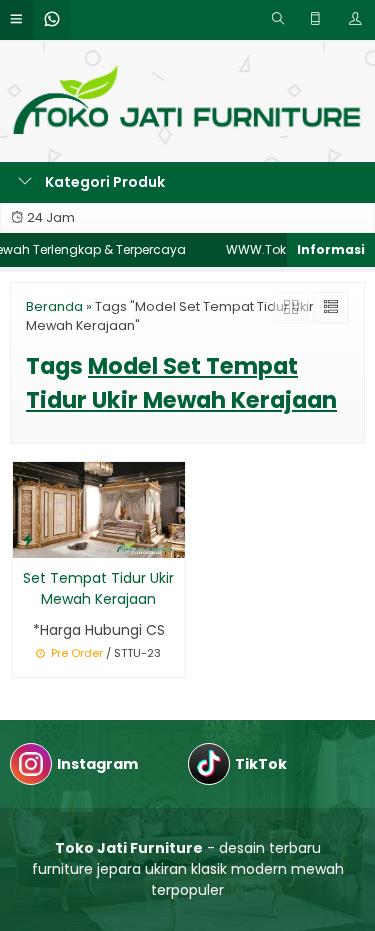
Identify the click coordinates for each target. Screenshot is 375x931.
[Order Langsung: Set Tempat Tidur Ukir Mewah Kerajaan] (28, 539)
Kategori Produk (103, 182)
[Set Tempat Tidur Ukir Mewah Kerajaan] (99, 509)
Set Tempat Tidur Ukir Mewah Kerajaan (98, 588)
